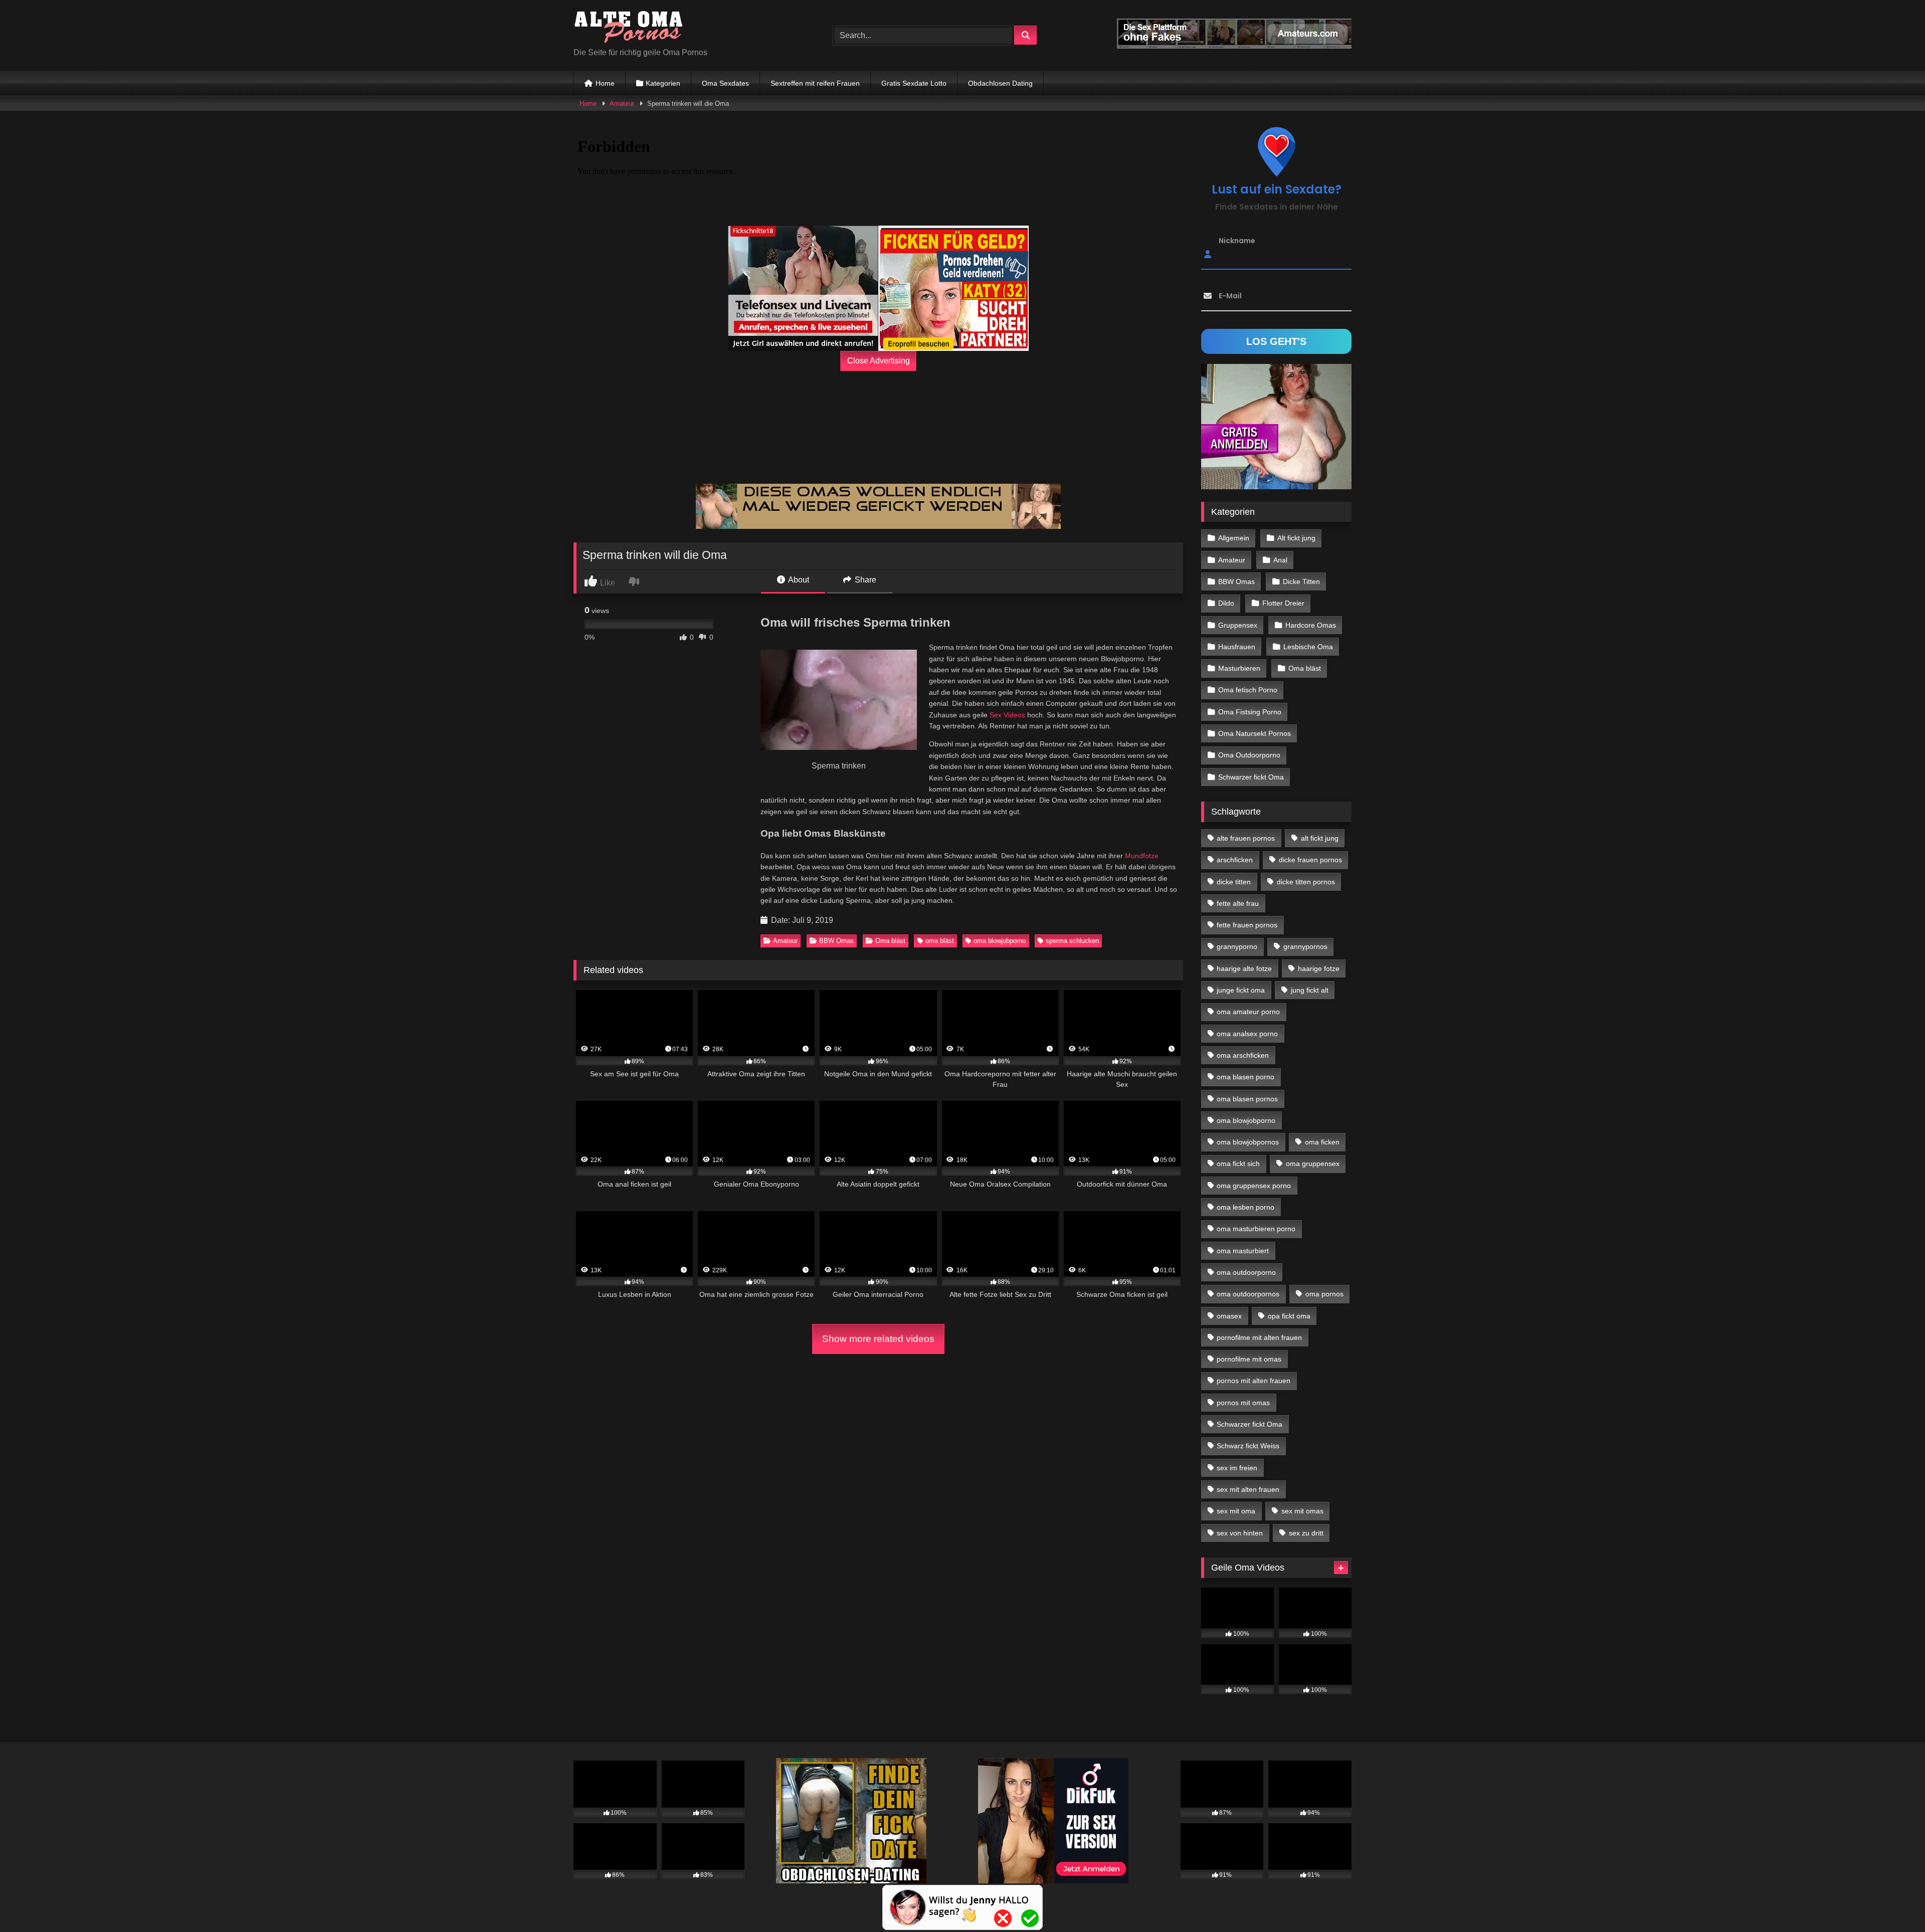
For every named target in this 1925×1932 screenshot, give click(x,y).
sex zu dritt (1306, 1533)
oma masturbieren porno (1256, 1229)
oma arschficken (1243, 1055)
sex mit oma (1236, 1511)
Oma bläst (890, 941)
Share (864, 580)
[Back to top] (1894, 1902)
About (798, 580)
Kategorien (663, 83)
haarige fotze (1319, 969)
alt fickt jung (1320, 838)
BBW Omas (836, 941)
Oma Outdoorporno (1249, 755)
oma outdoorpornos (1248, 1294)
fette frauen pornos (1247, 925)
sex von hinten (1240, 1533)
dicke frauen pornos (1310, 860)
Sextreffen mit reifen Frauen (815, 83)
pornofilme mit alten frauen (1259, 1337)
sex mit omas (1302, 1511)
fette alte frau (1238, 903)
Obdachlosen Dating (1000, 83)
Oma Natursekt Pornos (1255, 733)
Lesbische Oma (1308, 647)
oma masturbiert (1243, 1251)
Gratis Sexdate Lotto (914, 83)
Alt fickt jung (1296, 538)
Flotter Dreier (1283, 603)
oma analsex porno (1247, 1034)
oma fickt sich (1238, 1164)
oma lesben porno (1245, 1207)
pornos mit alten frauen (1254, 1381)
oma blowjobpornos (1248, 1142)
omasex (1229, 1316)
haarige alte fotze (1244, 969)
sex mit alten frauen (1248, 1489)
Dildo (1226, 603)
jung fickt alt (1310, 990)
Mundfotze (1142, 856)
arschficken (1235, 860)
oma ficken (1322, 1142)
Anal (1280, 560)
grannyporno (1237, 946)
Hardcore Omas (1311, 625)
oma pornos (1324, 1294)
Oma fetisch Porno (1248, 690)
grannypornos (1305, 946)
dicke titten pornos (1306, 882)
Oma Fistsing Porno (1250, 712)
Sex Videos (1007, 715)
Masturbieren (1239, 668)
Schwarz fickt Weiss (1248, 1446)
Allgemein (1234, 538)
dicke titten (1234, 882)
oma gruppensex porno (1254, 1186)
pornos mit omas (1243, 1403)
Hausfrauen (1237, 647)
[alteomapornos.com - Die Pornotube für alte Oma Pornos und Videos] (629, 27)
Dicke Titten (1301, 582)
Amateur (622, 104)
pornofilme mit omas (1249, 1359)
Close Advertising (879, 361)
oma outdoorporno (1246, 1272)
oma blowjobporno (1000, 941)
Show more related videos (878, 1339)
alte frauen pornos (1246, 838)
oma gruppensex (1313, 1164)
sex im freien (1237, 1468)
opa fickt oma (1289, 1316)
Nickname (1237, 241)
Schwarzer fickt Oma (1251, 777)
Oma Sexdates (725, 83)
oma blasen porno (1245, 1077)
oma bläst (940, 941)
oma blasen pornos (1247, 1099)
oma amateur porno (1248, 1012)
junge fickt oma (1241, 990)
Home (605, 83)
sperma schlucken (1072, 941)
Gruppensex (1238, 625)
